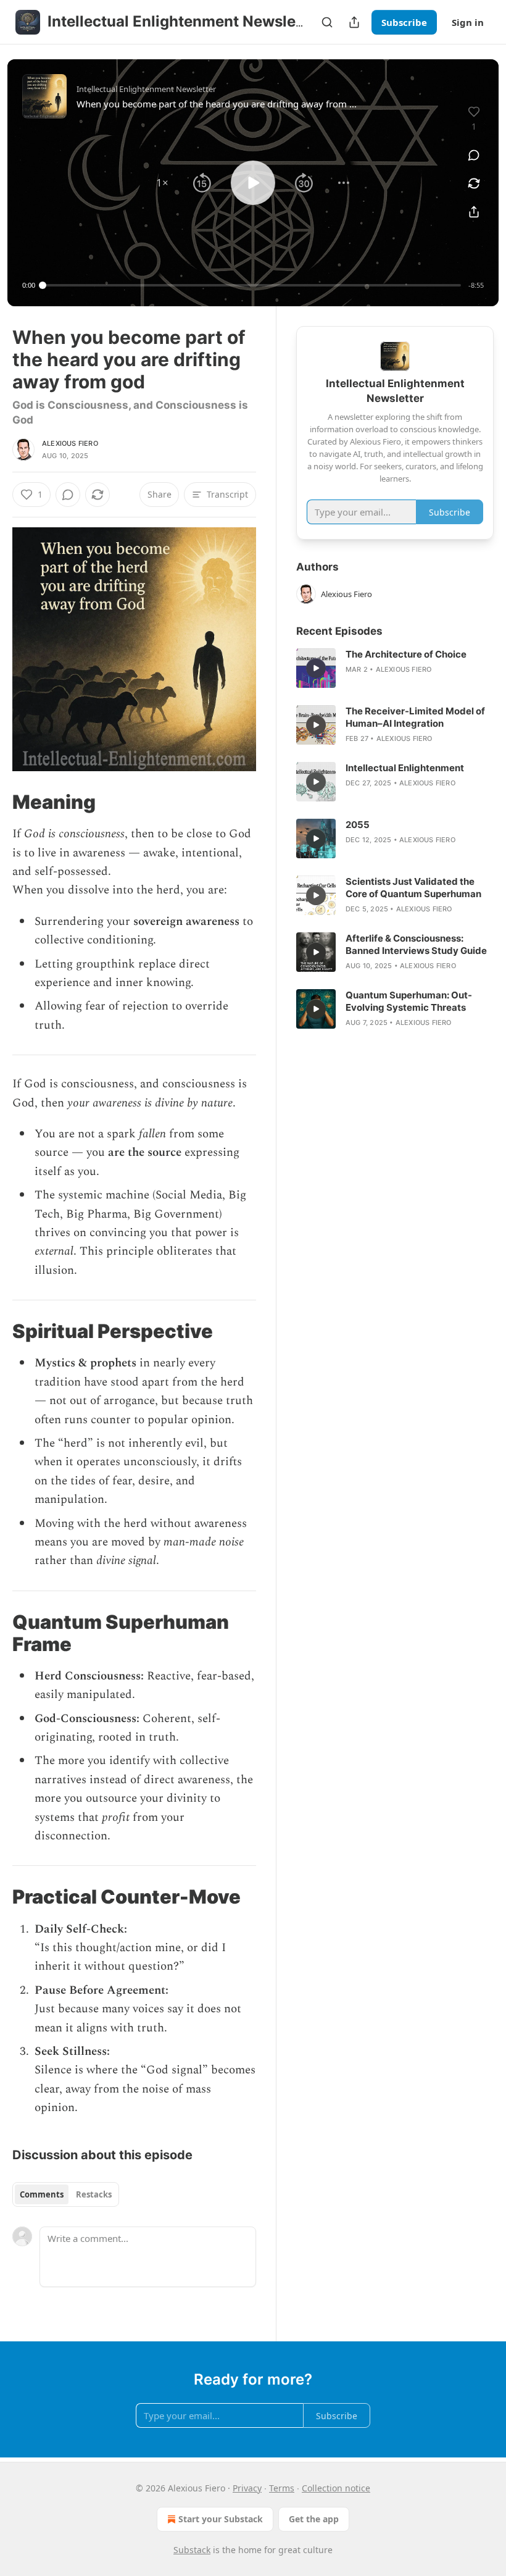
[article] (395, 668)
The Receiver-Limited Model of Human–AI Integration (415, 717)
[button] (162, 183)
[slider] (252, 285)
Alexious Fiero (70, 443)
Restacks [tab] (94, 2194)
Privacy (247, 2488)
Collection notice (336, 2488)
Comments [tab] (42, 2194)
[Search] (327, 22)
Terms (282, 2488)
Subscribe (404, 22)
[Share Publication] (354, 22)
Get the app (314, 2519)
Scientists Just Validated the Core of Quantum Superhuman (413, 888)
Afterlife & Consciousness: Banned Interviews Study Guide (416, 944)
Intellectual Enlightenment (405, 768)
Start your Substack (221, 2519)
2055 (358, 825)
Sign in (468, 22)
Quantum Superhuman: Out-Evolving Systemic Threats (409, 1001)
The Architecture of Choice (406, 654)
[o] (316, 668)
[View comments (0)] (474, 155)
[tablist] (66, 2194)
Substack (192, 2550)
